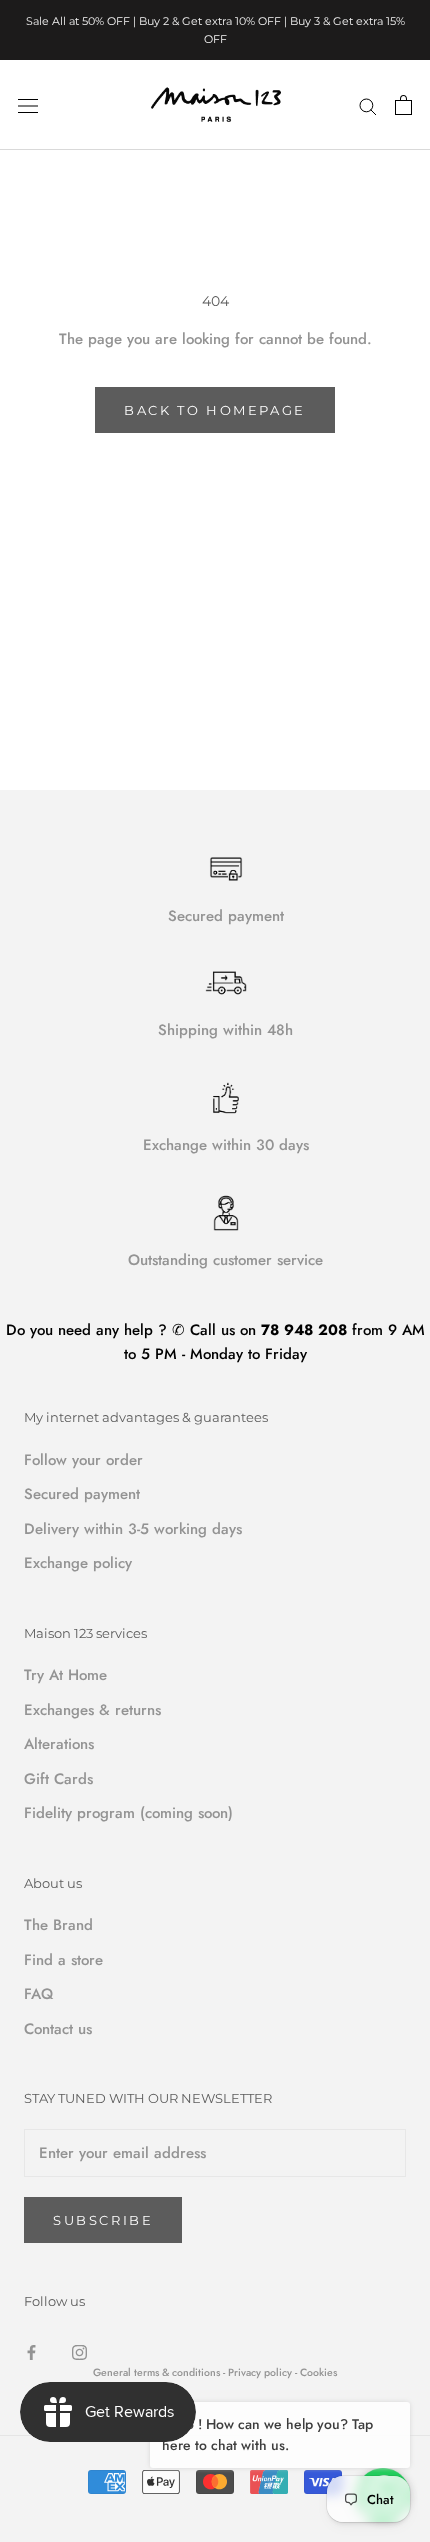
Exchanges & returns (92, 1710)
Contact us (58, 2029)
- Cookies (316, 2372)
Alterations (59, 1744)
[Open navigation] (28, 105)
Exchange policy (78, 1563)
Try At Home (65, 1675)
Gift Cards (58, 1779)
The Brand (58, 1925)
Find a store (63, 1960)
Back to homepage (215, 410)
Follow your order (83, 1460)
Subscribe (103, 2220)
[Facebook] (31, 2351)
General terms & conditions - (159, 2372)
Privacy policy (261, 2372)
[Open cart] (403, 105)
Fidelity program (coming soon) (128, 1813)
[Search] (368, 104)
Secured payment (82, 1494)
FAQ (38, 1994)
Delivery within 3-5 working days (133, 1529)
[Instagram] (79, 2351)
